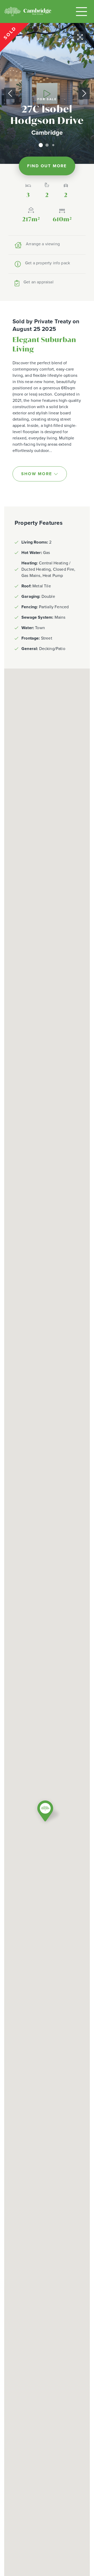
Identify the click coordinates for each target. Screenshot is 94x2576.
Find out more (47, 166)
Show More (37, 474)
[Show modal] (47, 93)
